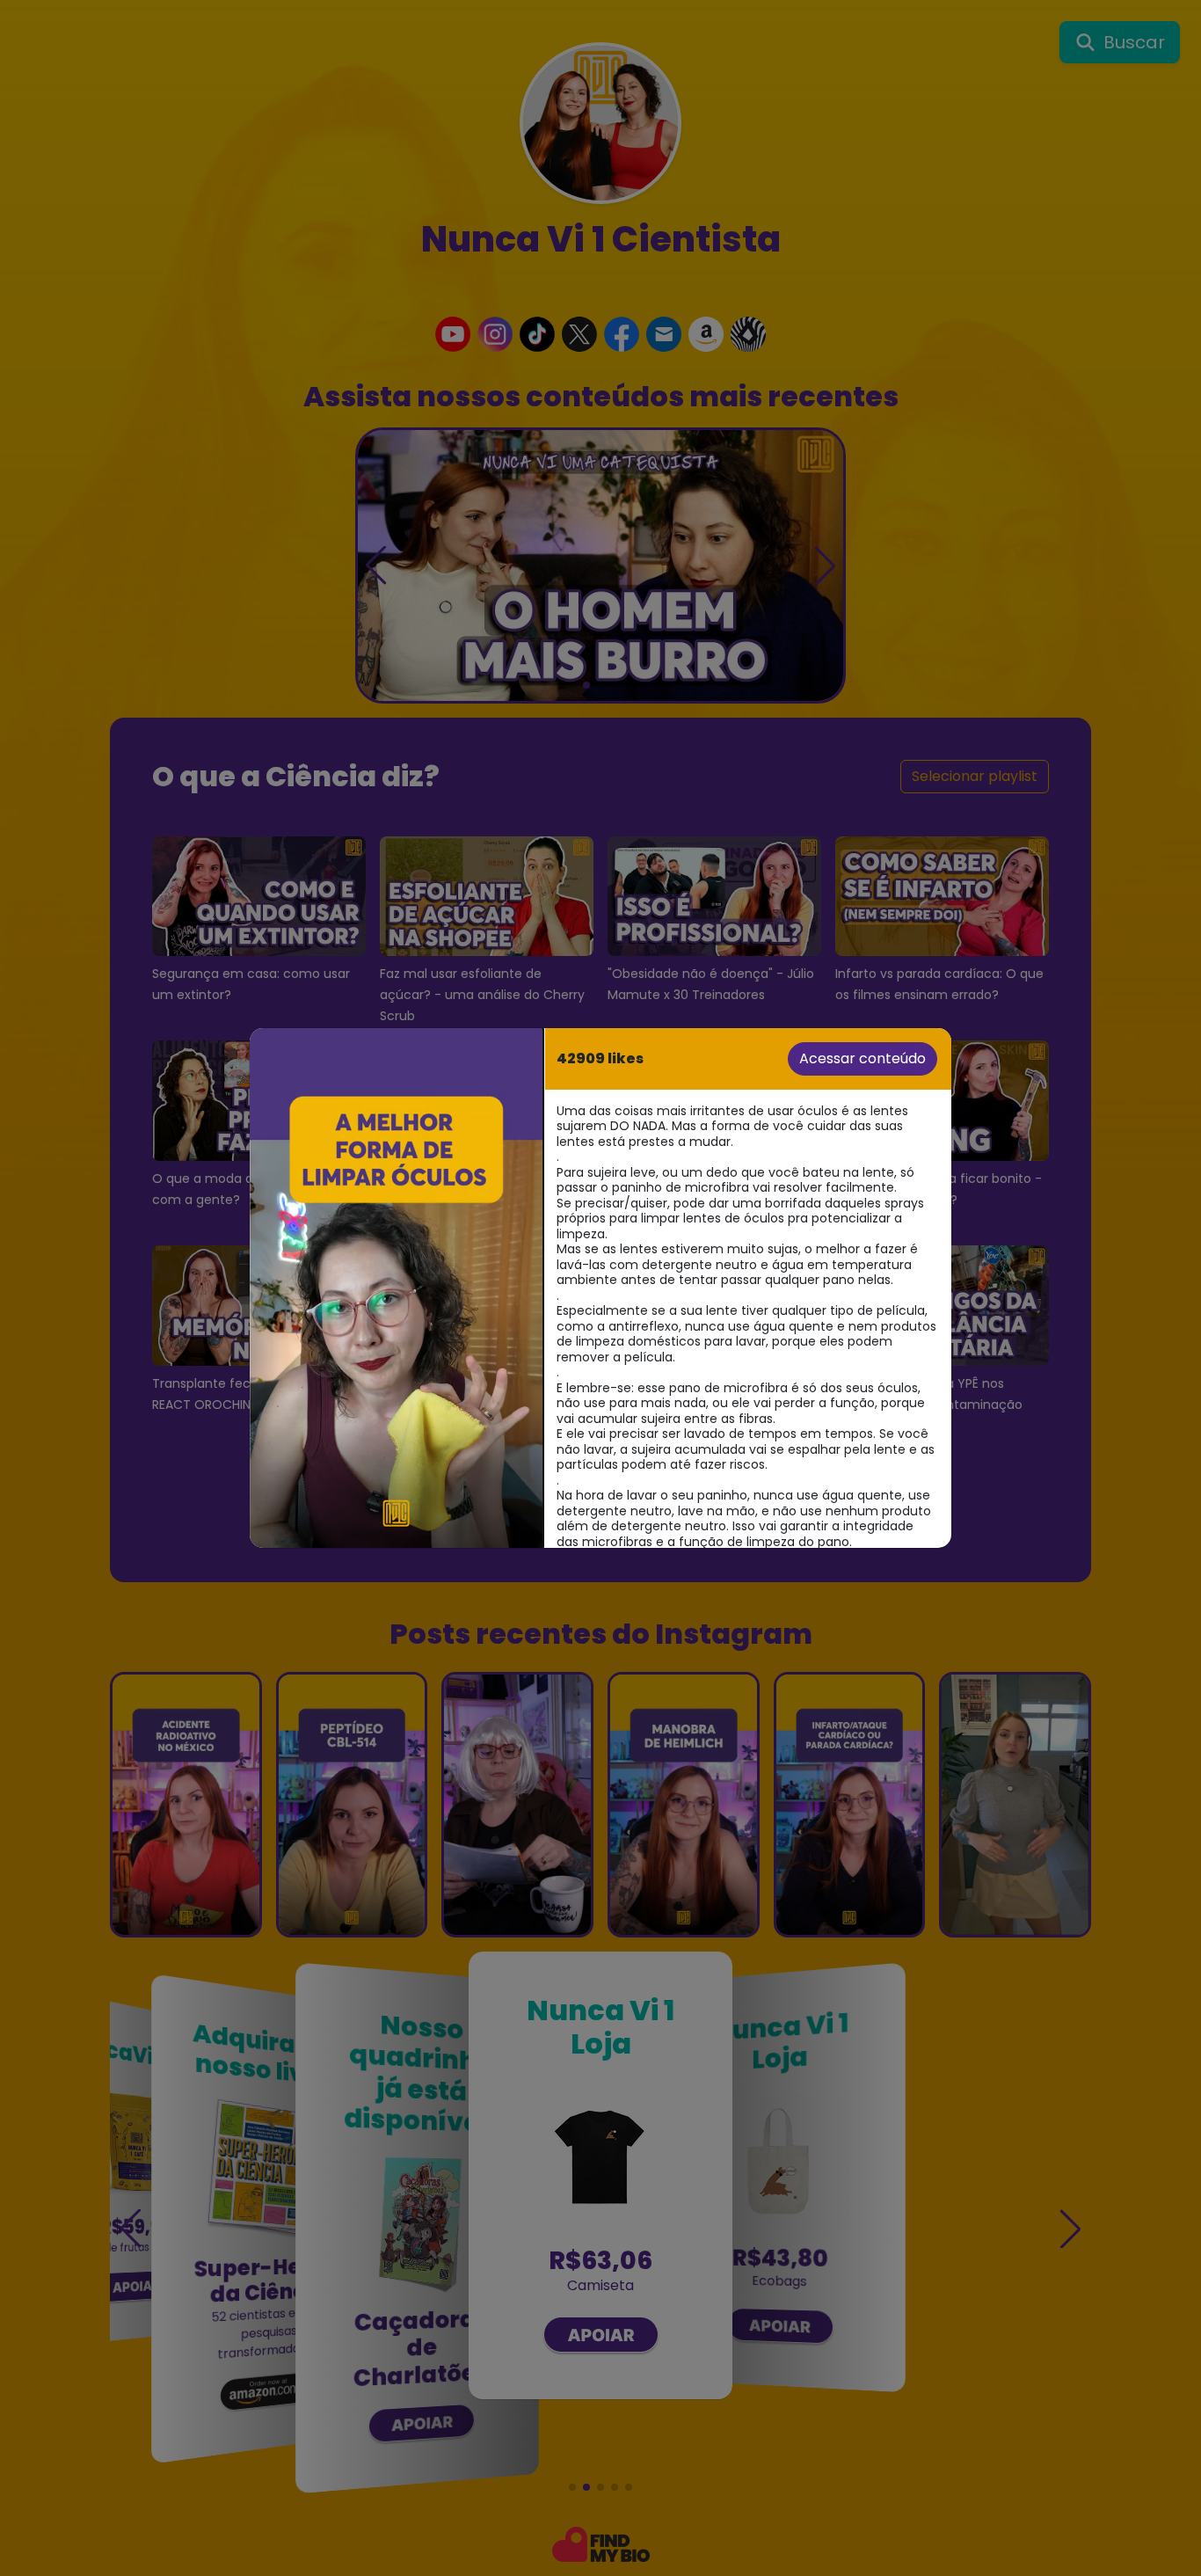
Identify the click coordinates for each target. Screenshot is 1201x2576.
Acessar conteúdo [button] (863, 1058)
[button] (396, 1288)
